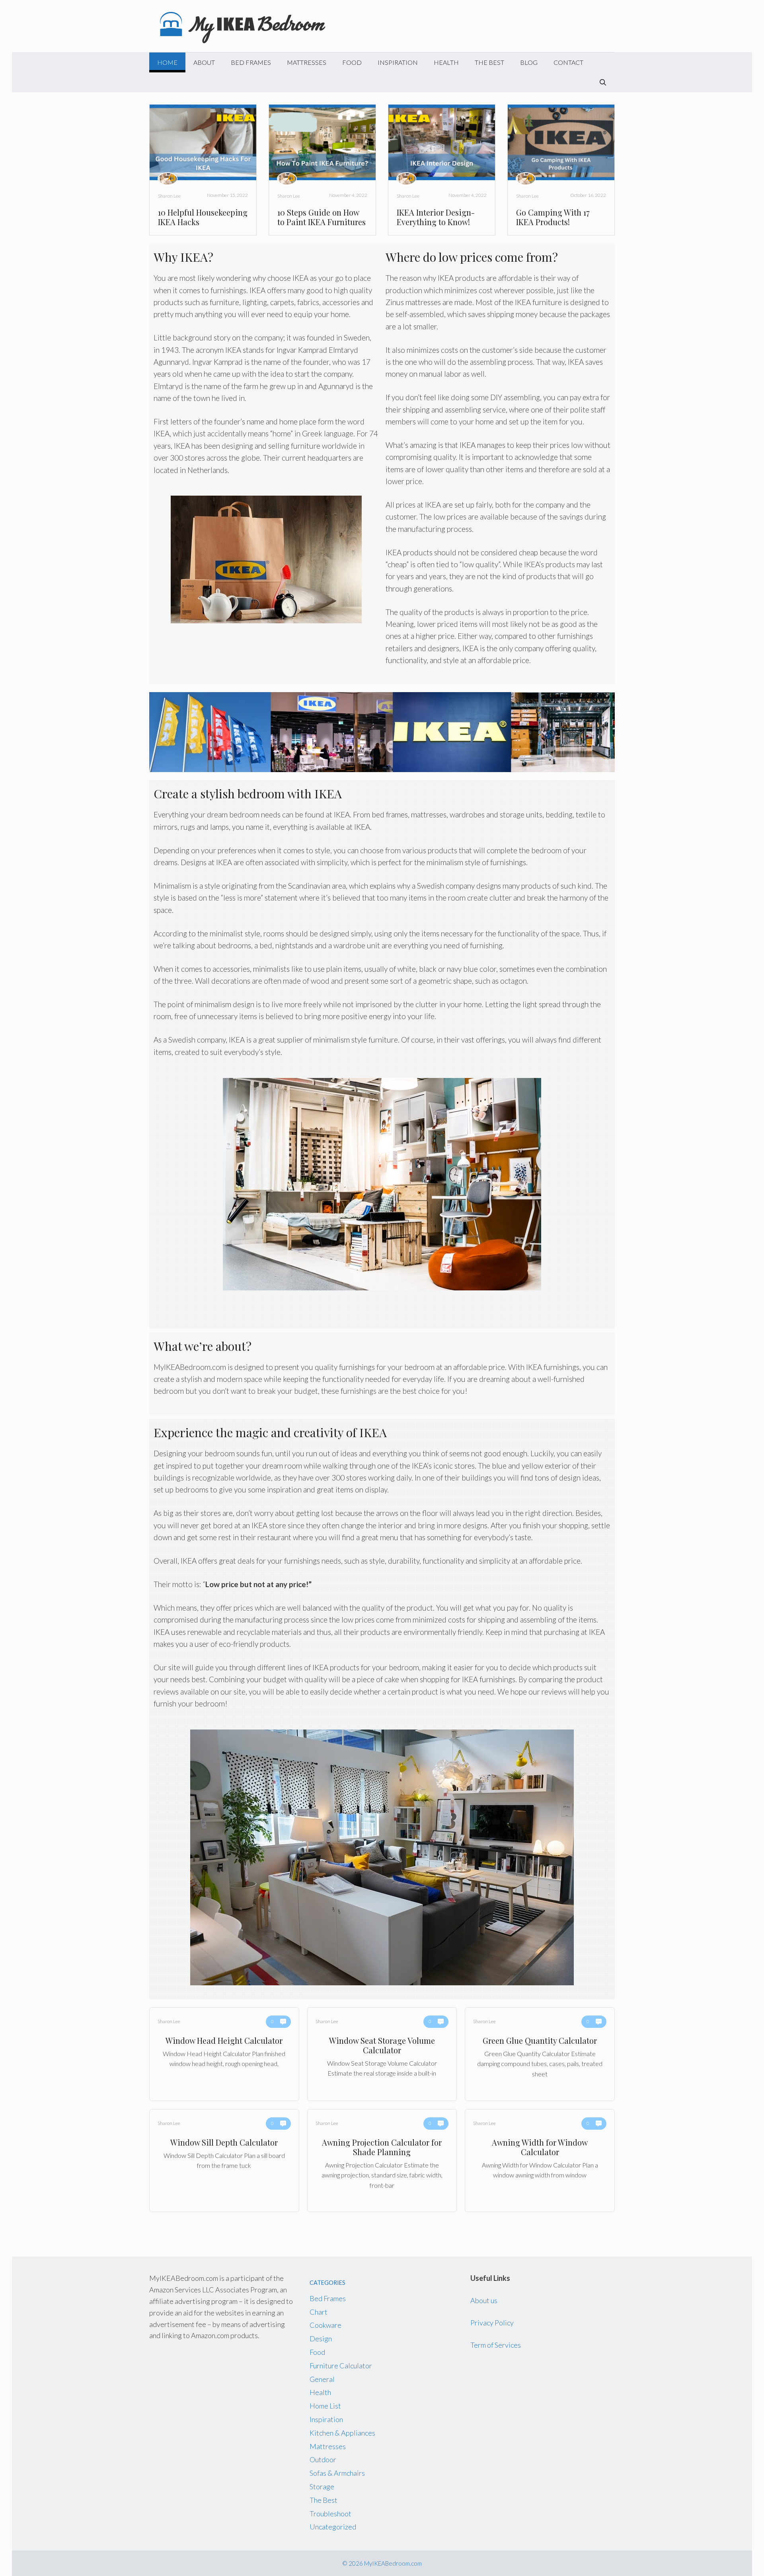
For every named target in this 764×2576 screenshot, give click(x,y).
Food (352, 62)
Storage (322, 2487)
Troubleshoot (330, 2514)
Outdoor (323, 2459)
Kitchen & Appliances (342, 2433)
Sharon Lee (169, 196)
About (204, 62)
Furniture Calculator (341, 2366)
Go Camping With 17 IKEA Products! (553, 217)
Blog (529, 62)
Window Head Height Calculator (224, 2054)
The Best (489, 62)
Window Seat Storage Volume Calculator (382, 2054)
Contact (568, 62)
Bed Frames (251, 62)
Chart (319, 2312)
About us (484, 2300)
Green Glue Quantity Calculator (540, 2054)
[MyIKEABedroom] (244, 25)
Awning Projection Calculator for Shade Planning (382, 2161)
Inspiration (398, 62)
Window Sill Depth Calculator (224, 2161)
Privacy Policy (492, 2323)
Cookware (325, 2325)
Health (446, 62)
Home (167, 62)
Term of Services (496, 2345)
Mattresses (307, 62)
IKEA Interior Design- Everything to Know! (436, 217)
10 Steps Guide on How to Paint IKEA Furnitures (322, 217)
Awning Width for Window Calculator (540, 2161)
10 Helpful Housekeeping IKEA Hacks (203, 217)
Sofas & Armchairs (337, 2473)
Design (321, 2339)
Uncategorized (333, 2527)
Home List (325, 2406)
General (322, 2379)
